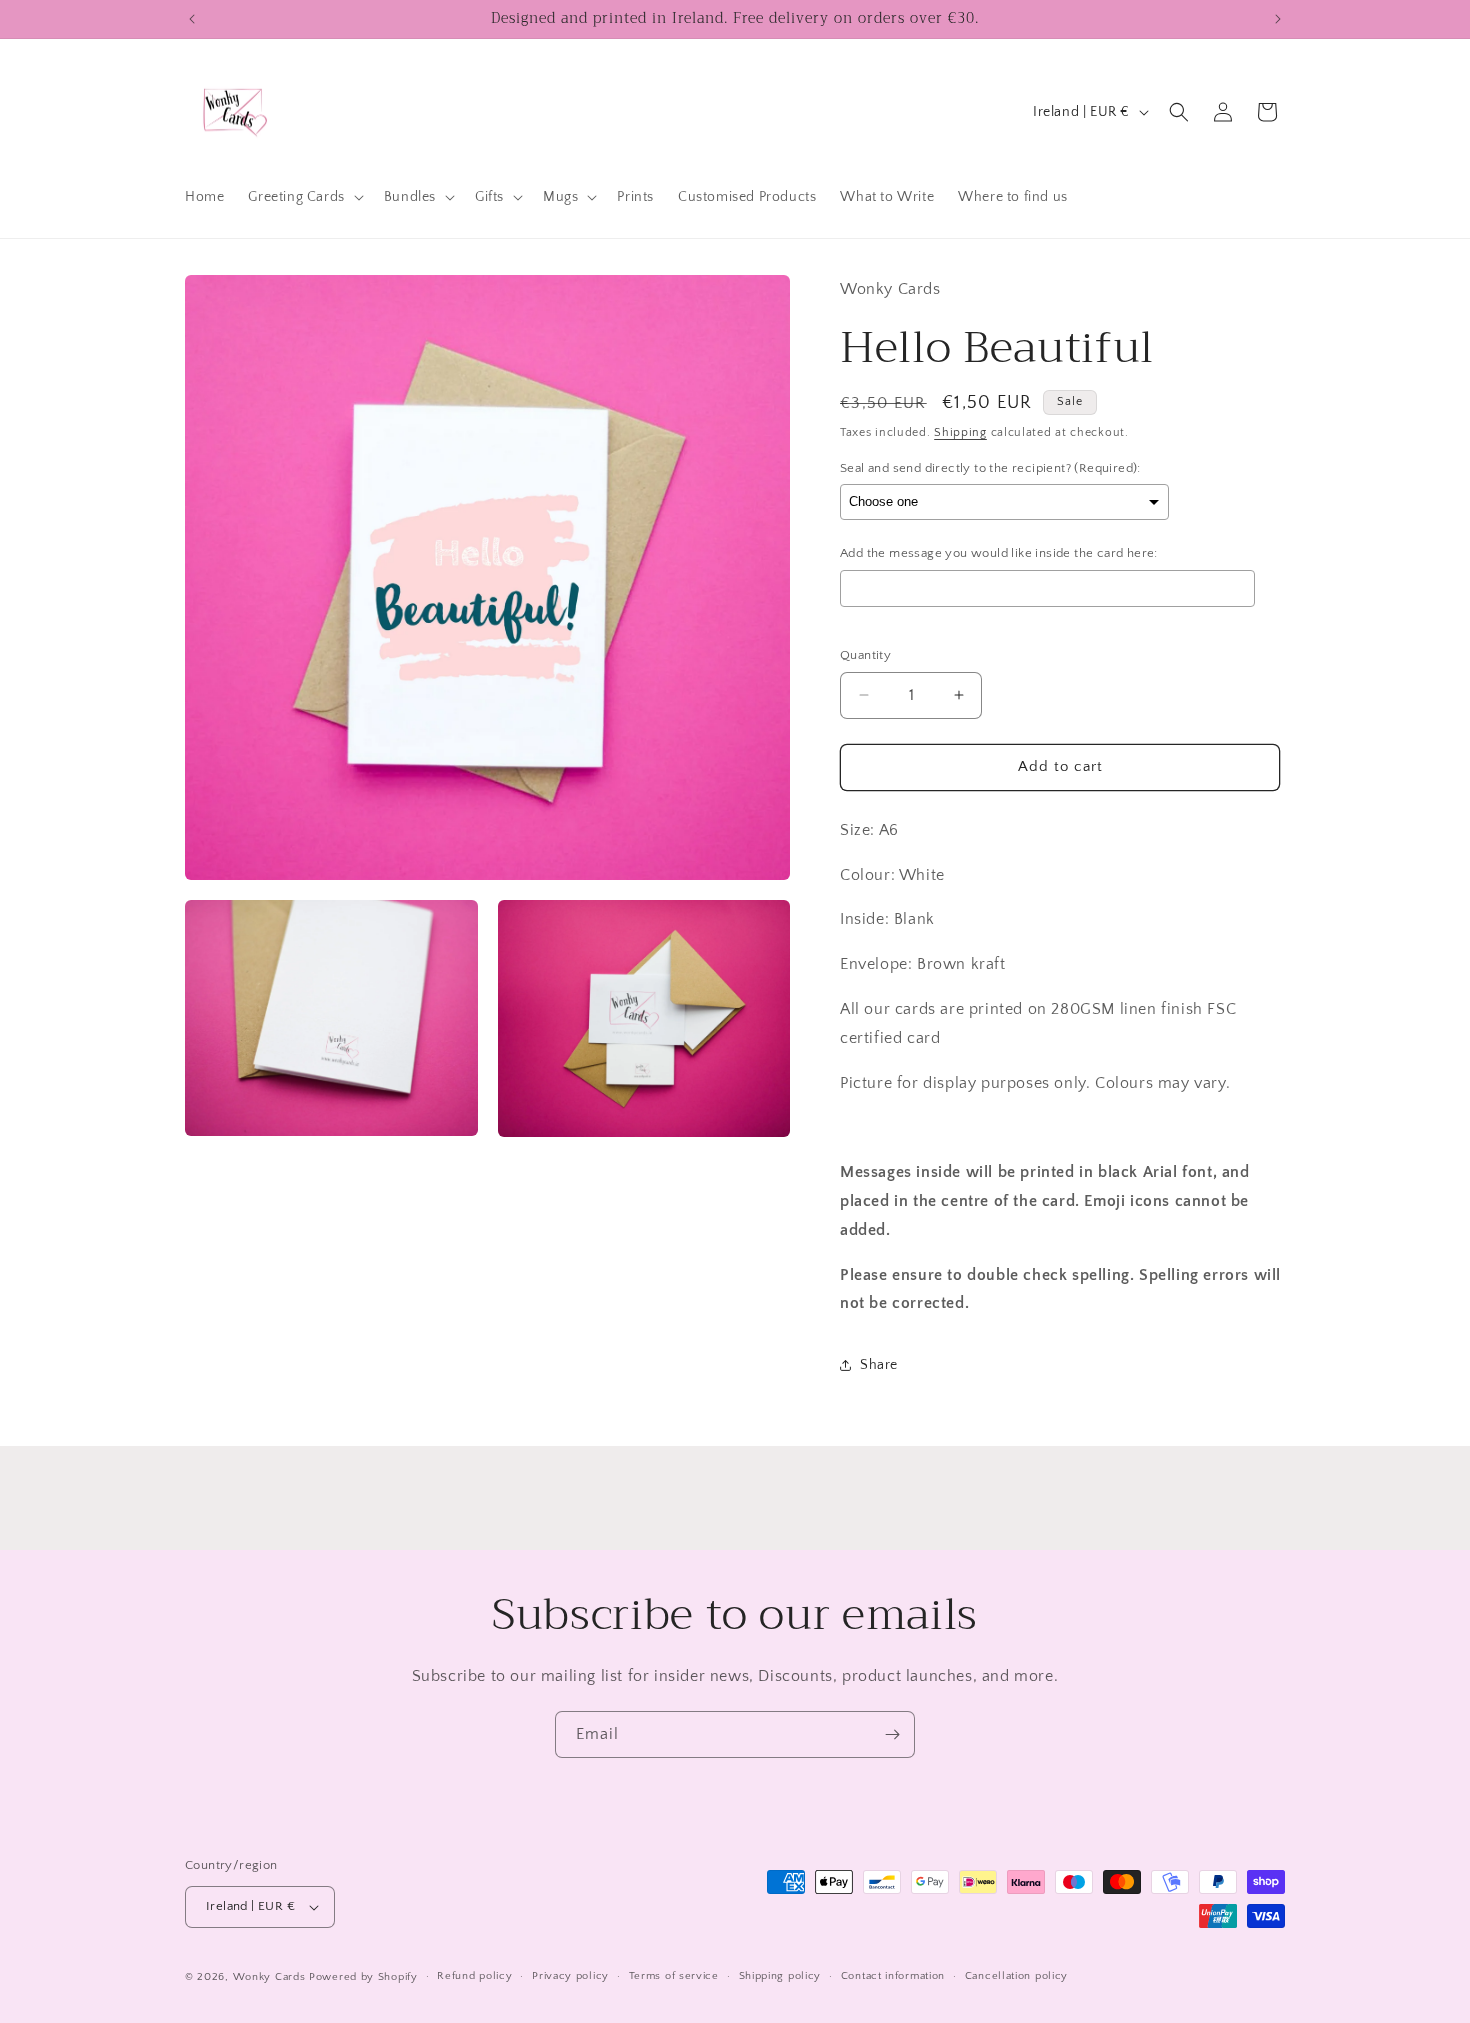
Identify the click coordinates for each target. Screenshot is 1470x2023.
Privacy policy (570, 1976)
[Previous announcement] (192, 19)
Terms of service (674, 1976)
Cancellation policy (1016, 1976)
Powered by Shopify (363, 1977)
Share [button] (879, 1365)
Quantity (865, 655)
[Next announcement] (1278, 19)
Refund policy (474, 1976)
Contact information (893, 1976)
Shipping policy (780, 1976)
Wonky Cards (269, 1977)
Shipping (960, 432)
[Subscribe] (892, 1734)
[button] (303, 197)
